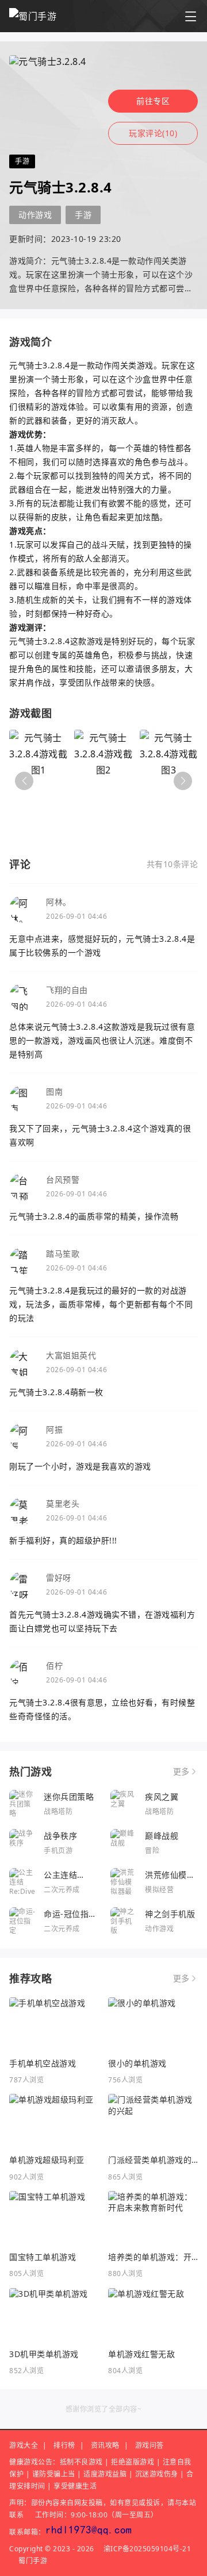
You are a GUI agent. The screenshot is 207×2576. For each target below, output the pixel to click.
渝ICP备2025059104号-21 (147, 2549)
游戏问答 (149, 2445)
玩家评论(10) (153, 133)
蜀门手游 (33, 2561)
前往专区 (153, 101)
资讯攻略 (105, 2445)
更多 (181, 1772)
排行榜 (64, 2445)
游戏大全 (24, 2445)
